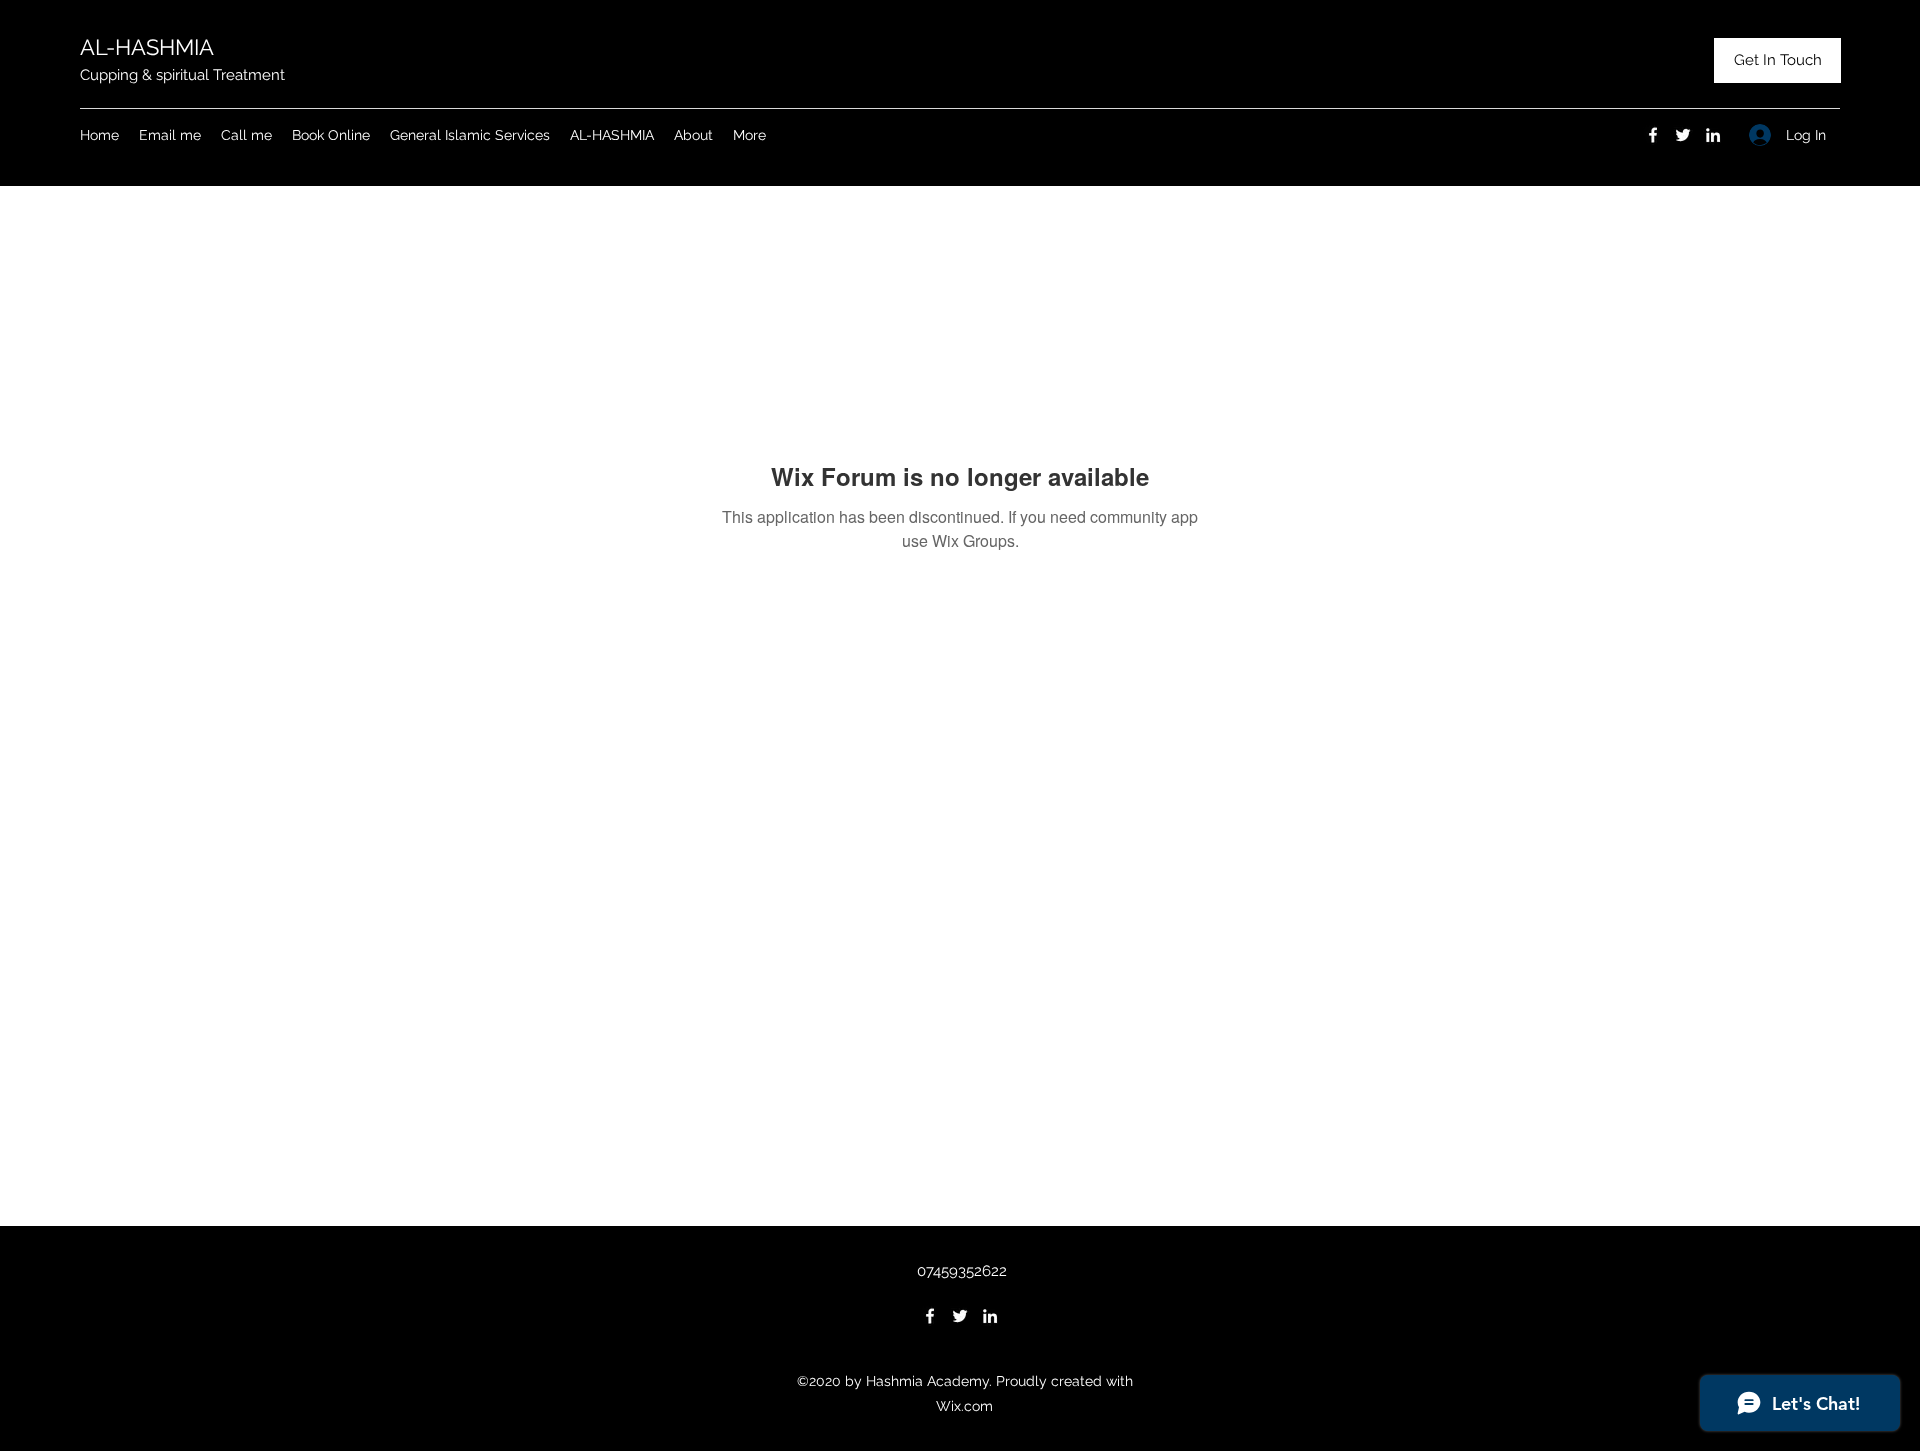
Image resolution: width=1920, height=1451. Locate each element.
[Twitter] (1683, 135)
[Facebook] (1653, 135)
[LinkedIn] (1713, 135)
